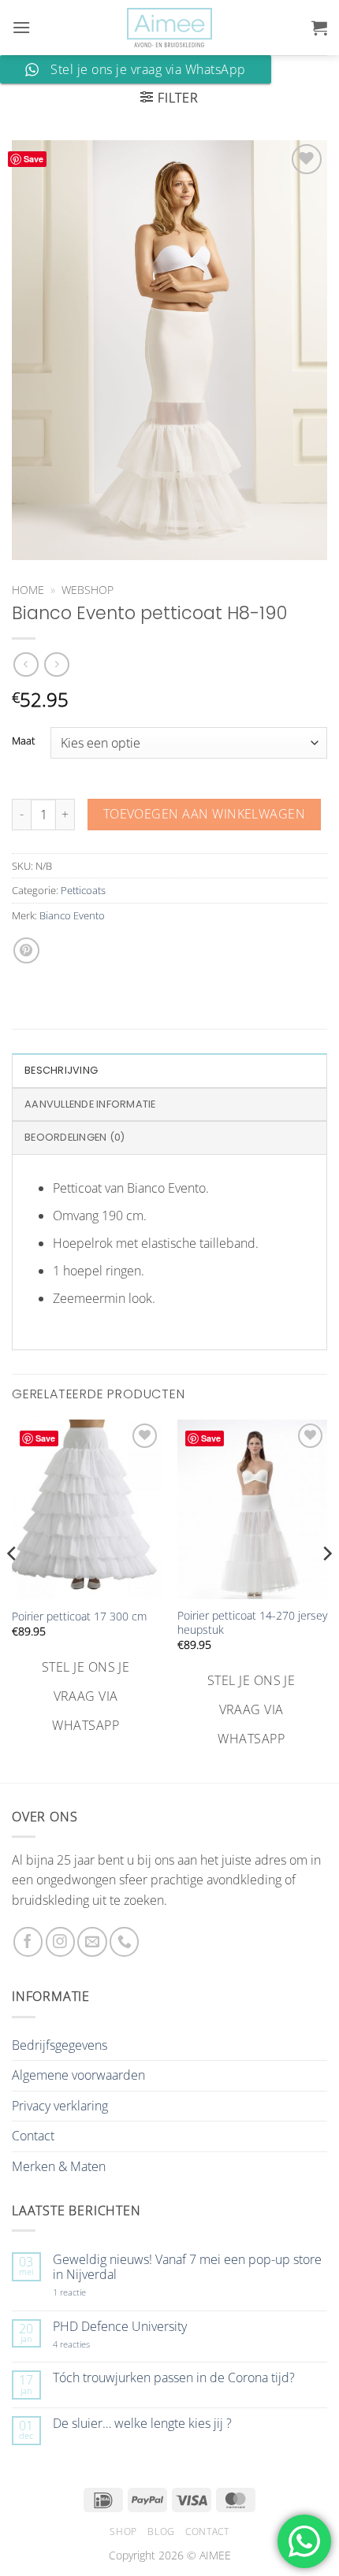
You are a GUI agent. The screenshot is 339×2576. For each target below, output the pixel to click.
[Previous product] (56, 664)
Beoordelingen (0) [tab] (75, 1137)
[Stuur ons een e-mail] (92, 1941)
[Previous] (13, 1585)
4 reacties (90, 2344)
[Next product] (26, 664)
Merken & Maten (59, 2166)
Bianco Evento (72, 915)
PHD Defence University (120, 2327)
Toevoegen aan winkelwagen (205, 814)
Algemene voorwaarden (78, 2075)
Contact (33, 2136)
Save (34, 159)
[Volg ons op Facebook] (28, 1941)
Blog (161, 2531)
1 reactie (87, 2292)
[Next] (326, 1585)
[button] (21, 27)
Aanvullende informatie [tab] (90, 1104)
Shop (123, 2531)
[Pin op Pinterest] (26, 950)
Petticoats (83, 890)
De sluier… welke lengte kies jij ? (142, 2424)
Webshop (88, 590)
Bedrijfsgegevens (60, 2045)
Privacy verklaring (60, 2106)
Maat (23, 741)
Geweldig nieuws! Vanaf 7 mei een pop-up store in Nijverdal (187, 2267)
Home (28, 590)
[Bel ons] (124, 1941)
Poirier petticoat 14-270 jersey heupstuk (252, 1622)
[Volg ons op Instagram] (60, 1941)
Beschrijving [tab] (61, 1070)
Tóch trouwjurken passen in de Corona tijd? (174, 2378)
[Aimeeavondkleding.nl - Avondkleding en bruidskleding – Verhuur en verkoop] (169, 28)
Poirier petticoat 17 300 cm (79, 1616)
